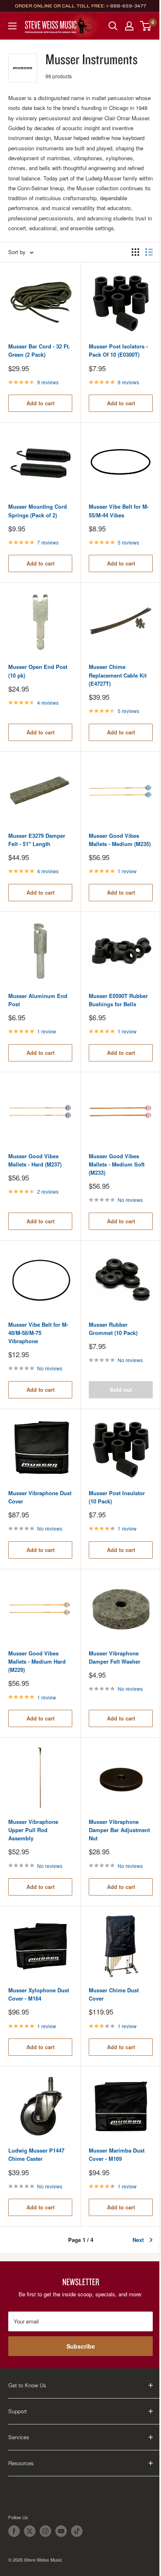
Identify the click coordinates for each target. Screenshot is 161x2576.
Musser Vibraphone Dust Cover (40, 1497)
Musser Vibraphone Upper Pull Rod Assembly (33, 1830)
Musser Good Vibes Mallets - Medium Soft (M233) (117, 1164)
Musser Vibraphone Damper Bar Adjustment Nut (119, 1830)
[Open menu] (12, 26)
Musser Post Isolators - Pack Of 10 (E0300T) (118, 350)
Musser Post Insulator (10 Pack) (117, 1497)
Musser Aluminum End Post (38, 1000)
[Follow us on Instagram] (45, 2531)
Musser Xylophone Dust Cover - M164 (39, 1994)
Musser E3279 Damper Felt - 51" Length (37, 840)
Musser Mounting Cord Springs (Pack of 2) (38, 511)
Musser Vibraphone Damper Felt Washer (115, 1657)
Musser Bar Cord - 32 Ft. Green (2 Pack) (39, 350)
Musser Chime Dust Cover (114, 1994)
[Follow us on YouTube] (61, 2531)
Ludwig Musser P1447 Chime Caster (36, 2154)
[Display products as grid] (135, 252)
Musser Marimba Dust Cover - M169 (117, 2154)
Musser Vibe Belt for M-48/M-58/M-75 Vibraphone (38, 1333)
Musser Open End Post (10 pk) (38, 671)
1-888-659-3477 (126, 6)
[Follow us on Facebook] (14, 2531)
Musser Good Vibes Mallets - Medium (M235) (120, 840)
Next (138, 2240)
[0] (146, 26)
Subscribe (81, 2346)
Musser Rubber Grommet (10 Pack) (113, 1329)
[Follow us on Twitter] (30, 2531)
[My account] (129, 26)
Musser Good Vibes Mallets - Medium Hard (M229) (37, 1661)
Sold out (121, 1390)
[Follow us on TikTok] (77, 2531)
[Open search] (113, 26)
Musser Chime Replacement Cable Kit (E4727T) (118, 675)
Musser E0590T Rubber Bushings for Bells (118, 1000)
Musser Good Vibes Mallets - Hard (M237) (35, 1160)
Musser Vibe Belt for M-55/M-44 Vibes (119, 511)
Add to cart (40, 403)
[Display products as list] (149, 252)
